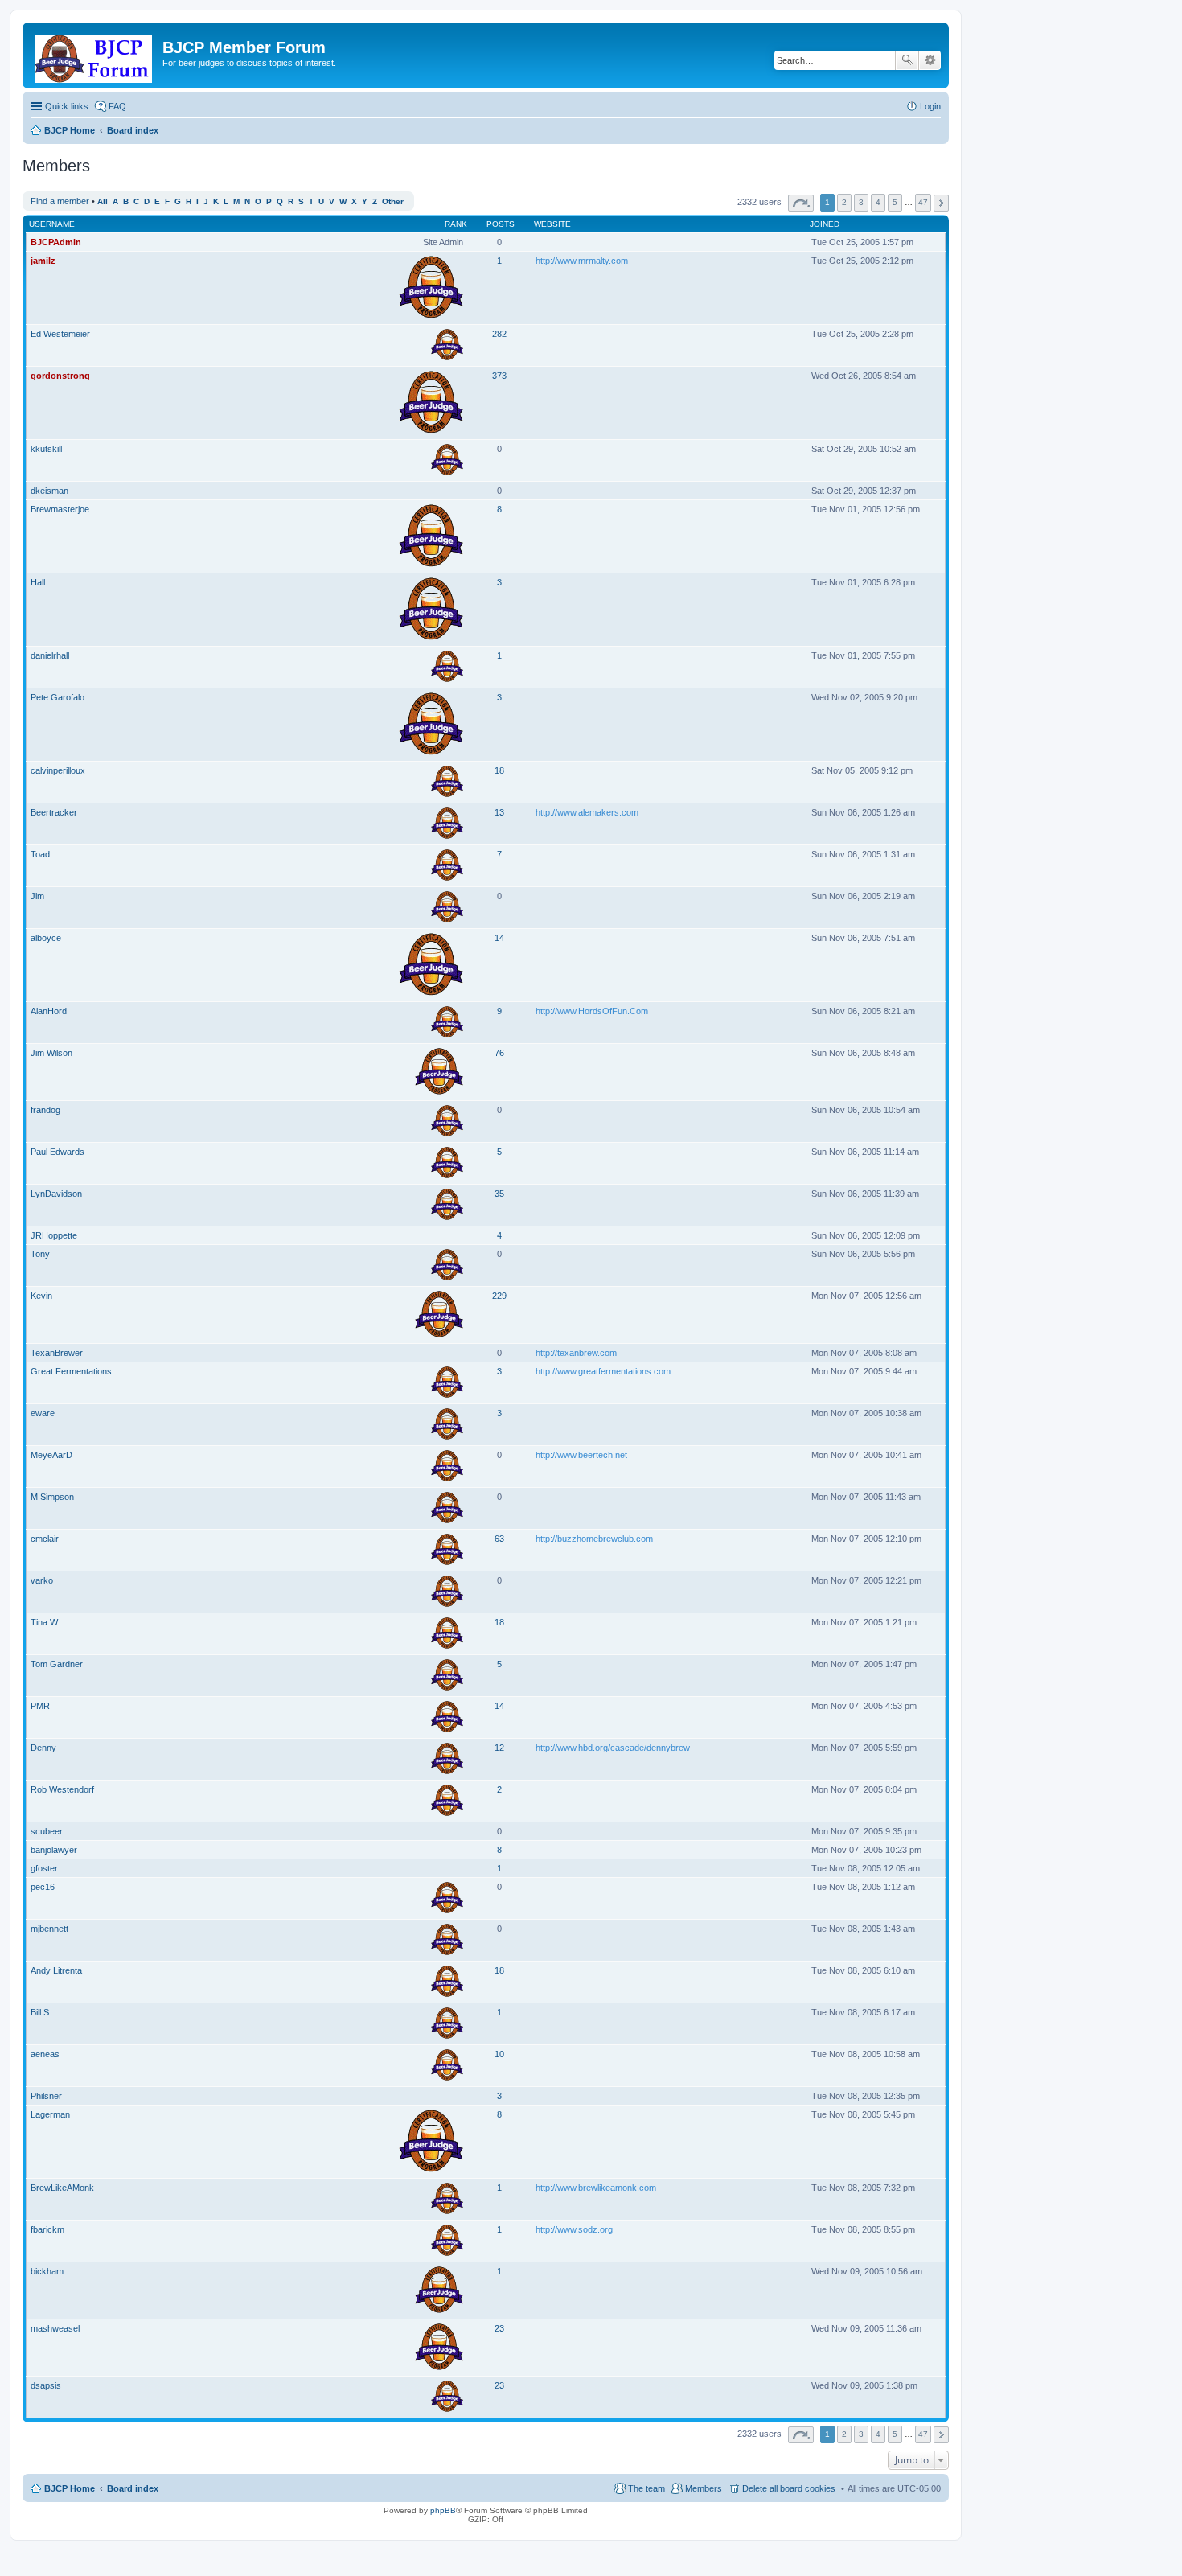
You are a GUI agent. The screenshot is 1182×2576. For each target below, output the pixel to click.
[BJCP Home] (94, 55)
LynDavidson (56, 1194)
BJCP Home (70, 2488)
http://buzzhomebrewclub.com (594, 1539)
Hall (38, 582)
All (103, 201)
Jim (37, 896)
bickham (47, 2271)
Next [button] (941, 203)
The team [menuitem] (646, 2488)
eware (43, 1413)
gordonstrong (60, 376)
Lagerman (50, 2114)
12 (499, 1748)
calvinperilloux (58, 770)
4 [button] (878, 202)
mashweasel (55, 2328)
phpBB (443, 2510)
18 (499, 770)
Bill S (40, 2012)
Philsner (46, 2096)
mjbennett (49, 1929)
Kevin (41, 1296)
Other (393, 201)
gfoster (44, 1868)
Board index (133, 2488)
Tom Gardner (57, 1664)
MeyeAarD (51, 1455)
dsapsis (46, 2385)
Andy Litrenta (56, 1970)
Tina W (44, 1622)
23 (499, 2328)
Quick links (67, 106)
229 (499, 1296)
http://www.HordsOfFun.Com (592, 1011)
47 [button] (923, 202)
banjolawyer (54, 1850)
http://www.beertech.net (581, 1455)
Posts (501, 224)
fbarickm (47, 2229)
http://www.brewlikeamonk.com (596, 2188)
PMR (40, 1706)
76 (499, 1053)
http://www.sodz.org (574, 2229)
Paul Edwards (57, 1152)
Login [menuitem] (930, 106)
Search (907, 60)
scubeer (47, 1831)
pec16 (43, 1887)
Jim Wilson (51, 1053)
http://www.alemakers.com (587, 812)
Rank (456, 224)
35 (499, 1194)
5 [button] (895, 202)
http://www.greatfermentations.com (603, 1371)
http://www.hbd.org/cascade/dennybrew (613, 1748)
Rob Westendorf (62, 1789)
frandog (45, 1110)
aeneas (45, 2054)
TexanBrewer (57, 1353)
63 (499, 1539)
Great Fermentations (71, 1371)
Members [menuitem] (704, 2488)
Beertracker (54, 812)
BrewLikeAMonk (62, 2188)
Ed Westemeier (60, 334)
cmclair (45, 1539)
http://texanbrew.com (576, 1353)
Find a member (60, 201)
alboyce (46, 938)
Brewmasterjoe (60, 509)
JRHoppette (54, 1235)
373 (499, 376)
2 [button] (844, 202)
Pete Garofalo (57, 697)
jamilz (43, 261)
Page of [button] (801, 203)
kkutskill (46, 449)
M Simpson (52, 1497)
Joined (825, 224)
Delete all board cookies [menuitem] (789, 2488)
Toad (40, 854)
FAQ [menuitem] (117, 106)
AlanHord (49, 1011)
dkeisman (49, 491)
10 (499, 2054)
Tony (40, 1254)
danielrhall (50, 655)
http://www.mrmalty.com (582, 261)
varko (42, 1580)
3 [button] (861, 202)
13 (499, 812)
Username (52, 224)
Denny (43, 1748)
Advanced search (930, 60)
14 (499, 938)
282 (499, 334)
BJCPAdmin (56, 242)
